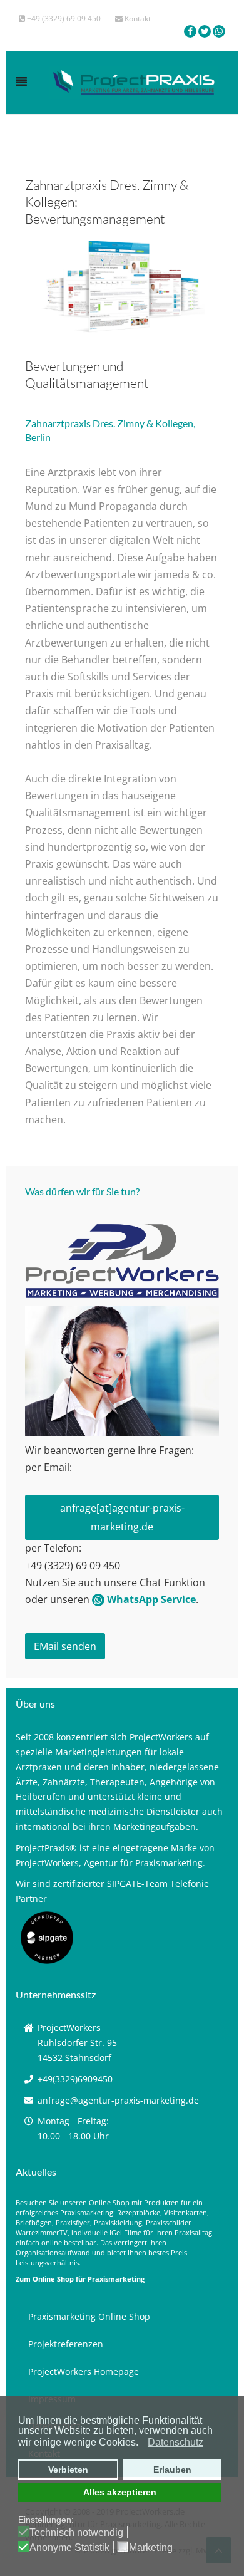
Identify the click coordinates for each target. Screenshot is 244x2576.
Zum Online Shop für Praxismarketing (80, 2279)
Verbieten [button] (68, 2470)
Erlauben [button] (172, 2470)
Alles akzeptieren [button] (120, 2492)
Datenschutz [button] (175, 2442)
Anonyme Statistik (69, 2548)
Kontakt (137, 18)
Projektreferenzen (66, 2344)
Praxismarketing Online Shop (89, 2316)
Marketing (151, 2548)
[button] (142, 2443)
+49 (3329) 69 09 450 (63, 18)
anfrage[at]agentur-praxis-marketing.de (122, 1517)
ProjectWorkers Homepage (84, 2371)
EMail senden (65, 1646)
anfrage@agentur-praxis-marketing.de (118, 2100)
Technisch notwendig (76, 2533)
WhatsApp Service (150, 1599)
